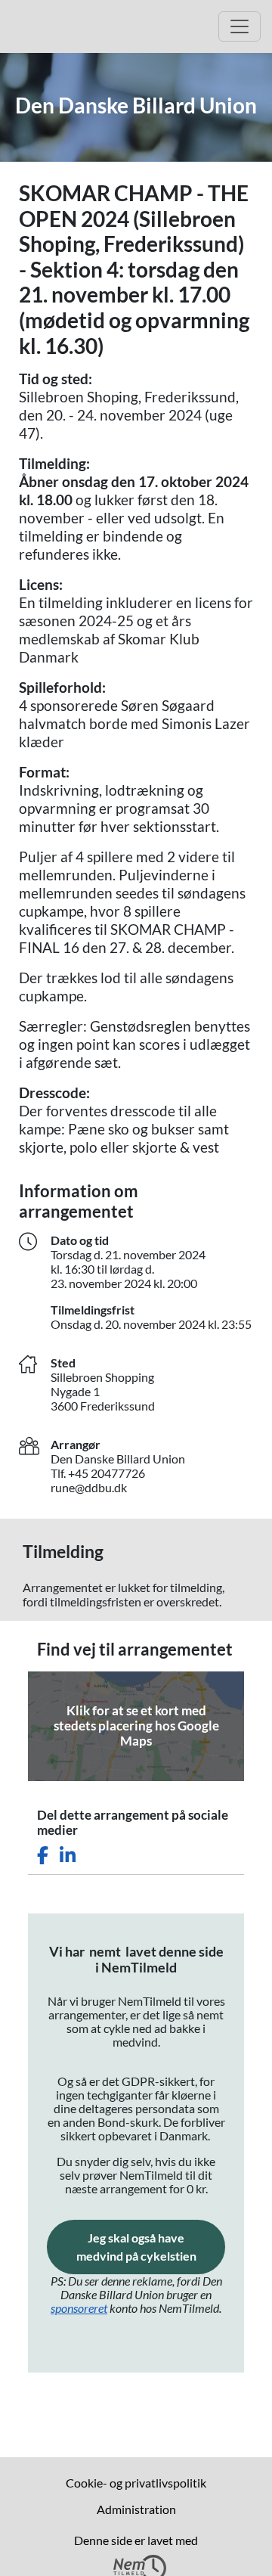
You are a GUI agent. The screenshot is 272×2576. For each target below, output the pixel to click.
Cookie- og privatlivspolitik (136, 2483)
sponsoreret (79, 2308)
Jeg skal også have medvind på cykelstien (151, 2247)
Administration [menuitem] (136, 2509)
